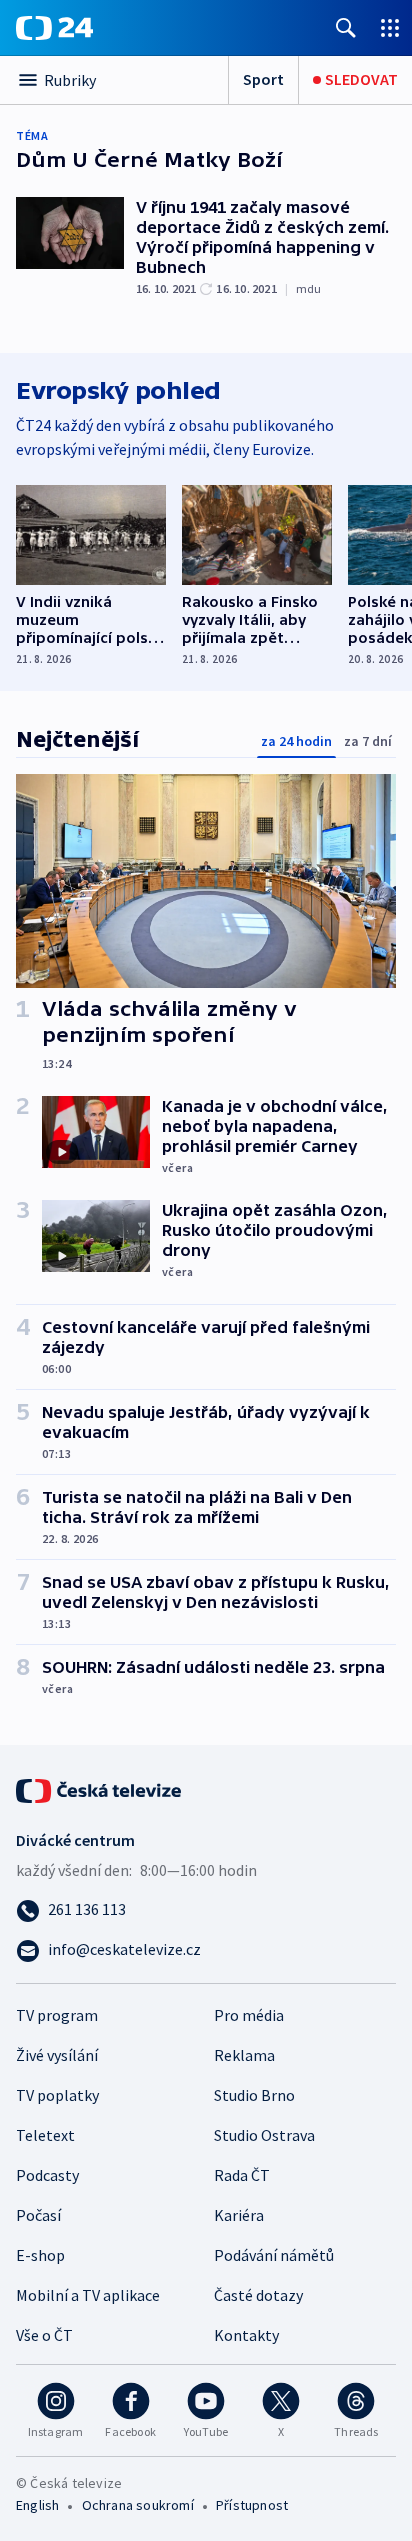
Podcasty (47, 2175)
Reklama (244, 2055)
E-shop (40, 2255)
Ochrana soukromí (138, 2505)
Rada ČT (242, 2175)
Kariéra (239, 2215)
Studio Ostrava (264, 2135)
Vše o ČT (44, 2335)
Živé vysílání (57, 2055)
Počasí (38, 2215)
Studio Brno (254, 2095)
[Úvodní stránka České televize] (100, 1789)
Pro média (249, 2015)
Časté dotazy (258, 2295)
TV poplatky (57, 2095)
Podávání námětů (274, 2255)
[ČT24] (54, 28)
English (37, 2505)
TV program (57, 2015)
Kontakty (246, 2335)
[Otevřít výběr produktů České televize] (390, 27)
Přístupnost (252, 2505)
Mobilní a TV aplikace (88, 2295)
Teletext (45, 2135)
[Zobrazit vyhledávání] (346, 27)
